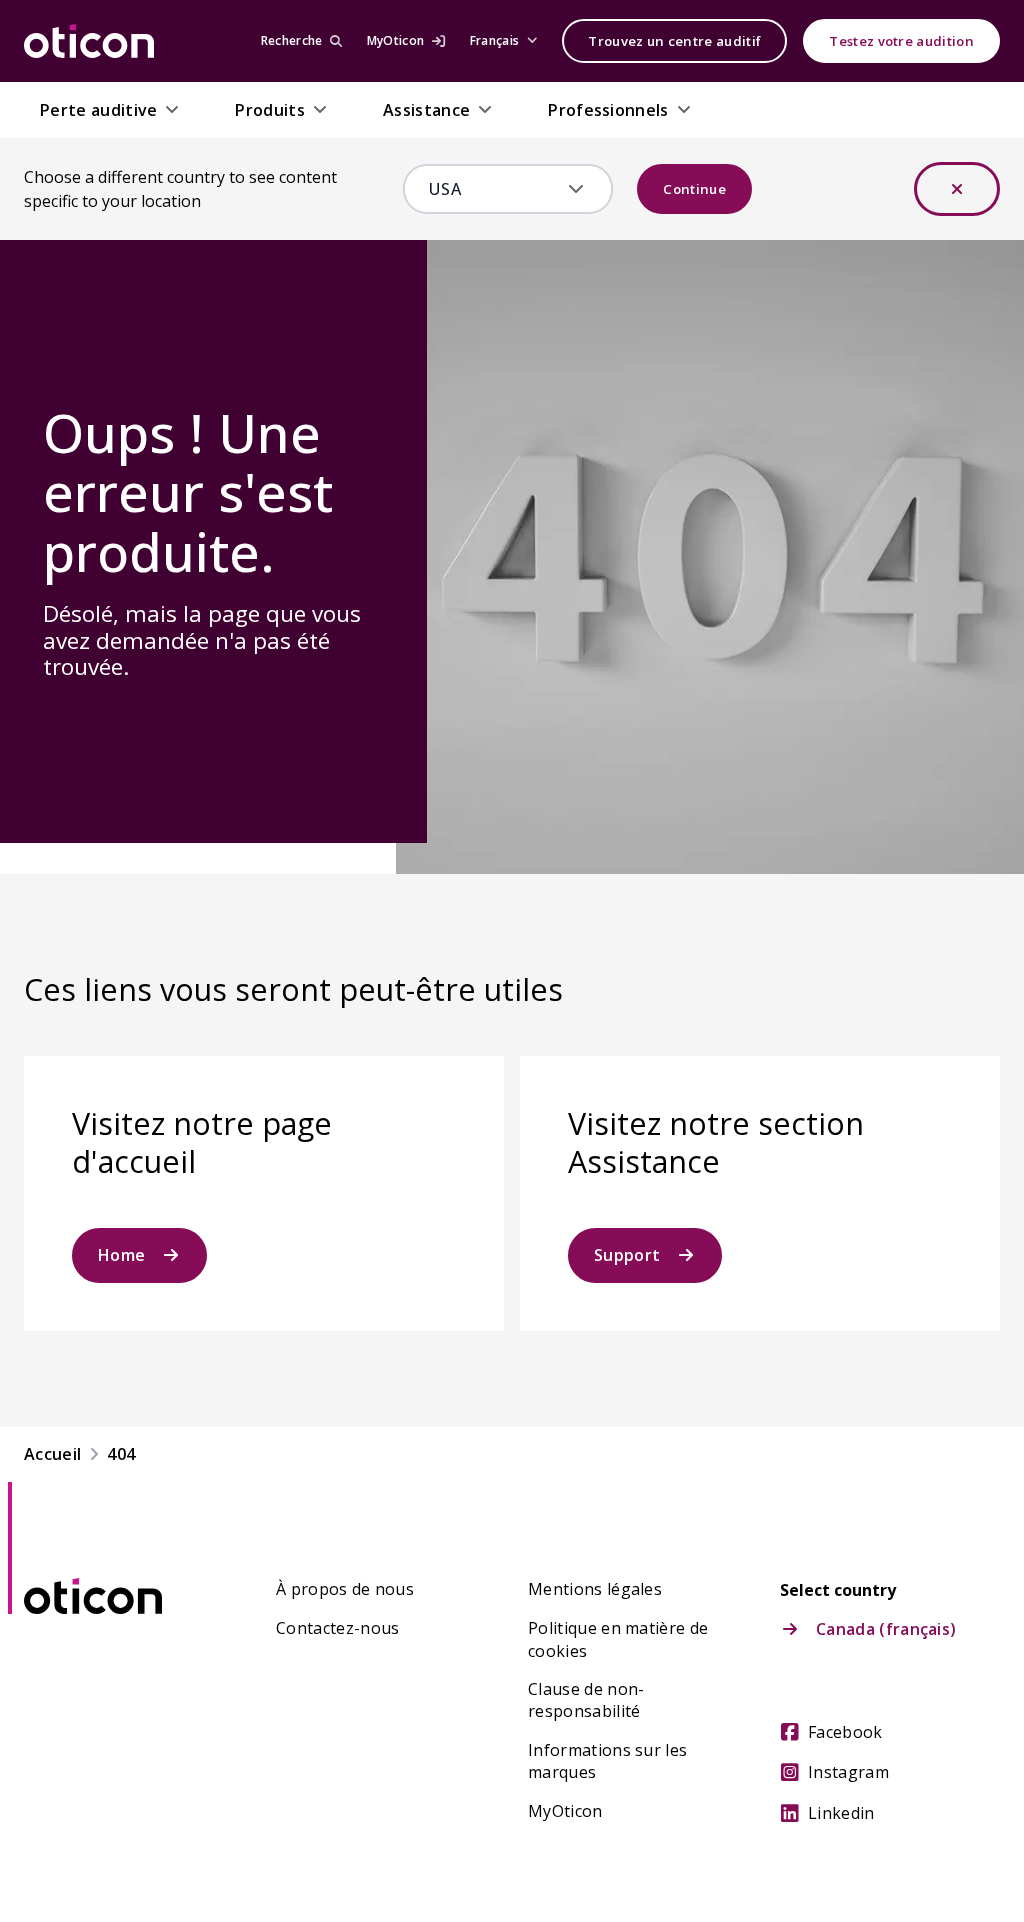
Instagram (848, 1772)
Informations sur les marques (607, 1761)
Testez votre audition (901, 41)
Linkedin (841, 1813)
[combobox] (494, 189)
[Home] (89, 41)
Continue (694, 189)
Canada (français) (886, 1629)
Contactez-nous (337, 1628)
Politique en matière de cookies (618, 1639)
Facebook (845, 1732)
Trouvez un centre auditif (674, 41)
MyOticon (565, 1811)
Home (121, 1255)
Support (627, 1255)
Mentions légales (595, 1589)
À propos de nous (345, 1589)
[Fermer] (957, 189)
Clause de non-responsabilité (586, 1700)
